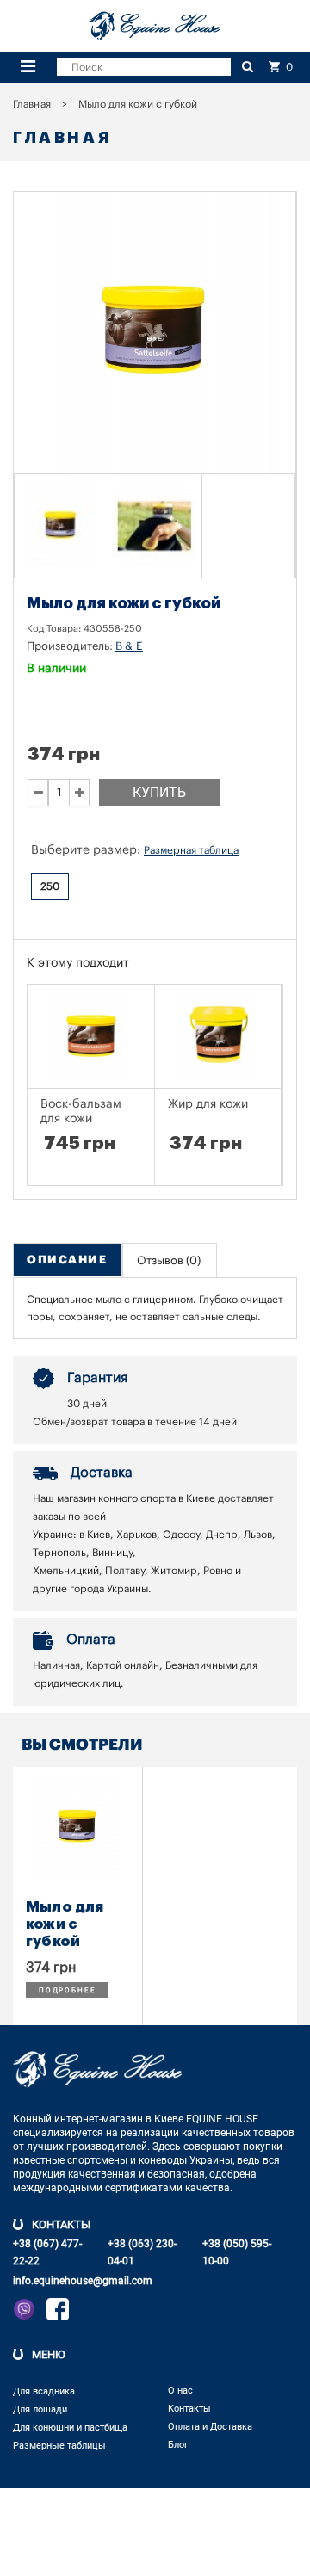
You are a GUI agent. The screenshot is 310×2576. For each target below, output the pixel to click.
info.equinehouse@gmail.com (83, 2281)
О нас (180, 2391)
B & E (129, 646)
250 (50, 886)
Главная (32, 104)
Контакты (189, 2409)
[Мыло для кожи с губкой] (61, 526)
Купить (159, 792)
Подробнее (67, 1990)
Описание (67, 1260)
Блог (178, 2445)
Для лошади (40, 2409)
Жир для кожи (208, 1104)
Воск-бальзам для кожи (81, 1112)
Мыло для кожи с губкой (65, 1924)
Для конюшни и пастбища (70, 2428)
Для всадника (44, 2391)
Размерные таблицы (59, 2446)
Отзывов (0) (169, 1260)
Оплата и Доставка (210, 2427)
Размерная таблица (191, 850)
